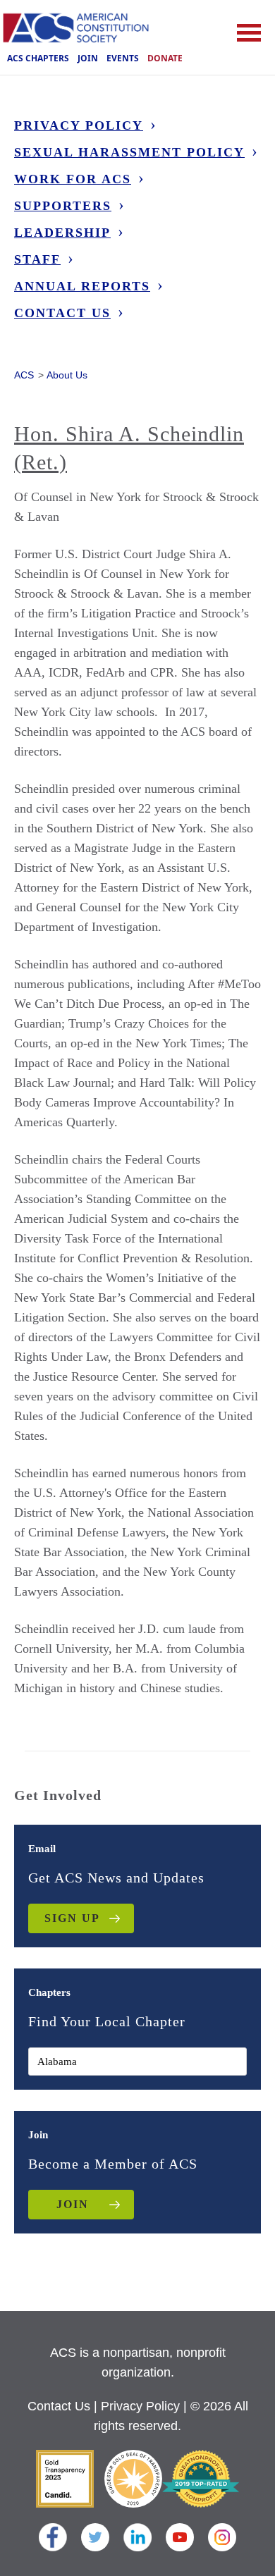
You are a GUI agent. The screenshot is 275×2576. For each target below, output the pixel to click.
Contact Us (62, 313)
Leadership (62, 233)
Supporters (63, 206)
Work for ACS (73, 179)
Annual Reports (82, 286)
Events (123, 58)
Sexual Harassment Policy (129, 152)
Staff (37, 259)
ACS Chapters (38, 58)
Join (88, 58)
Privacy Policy (79, 125)
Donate (165, 58)
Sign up (72, 1918)
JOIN (73, 2204)
